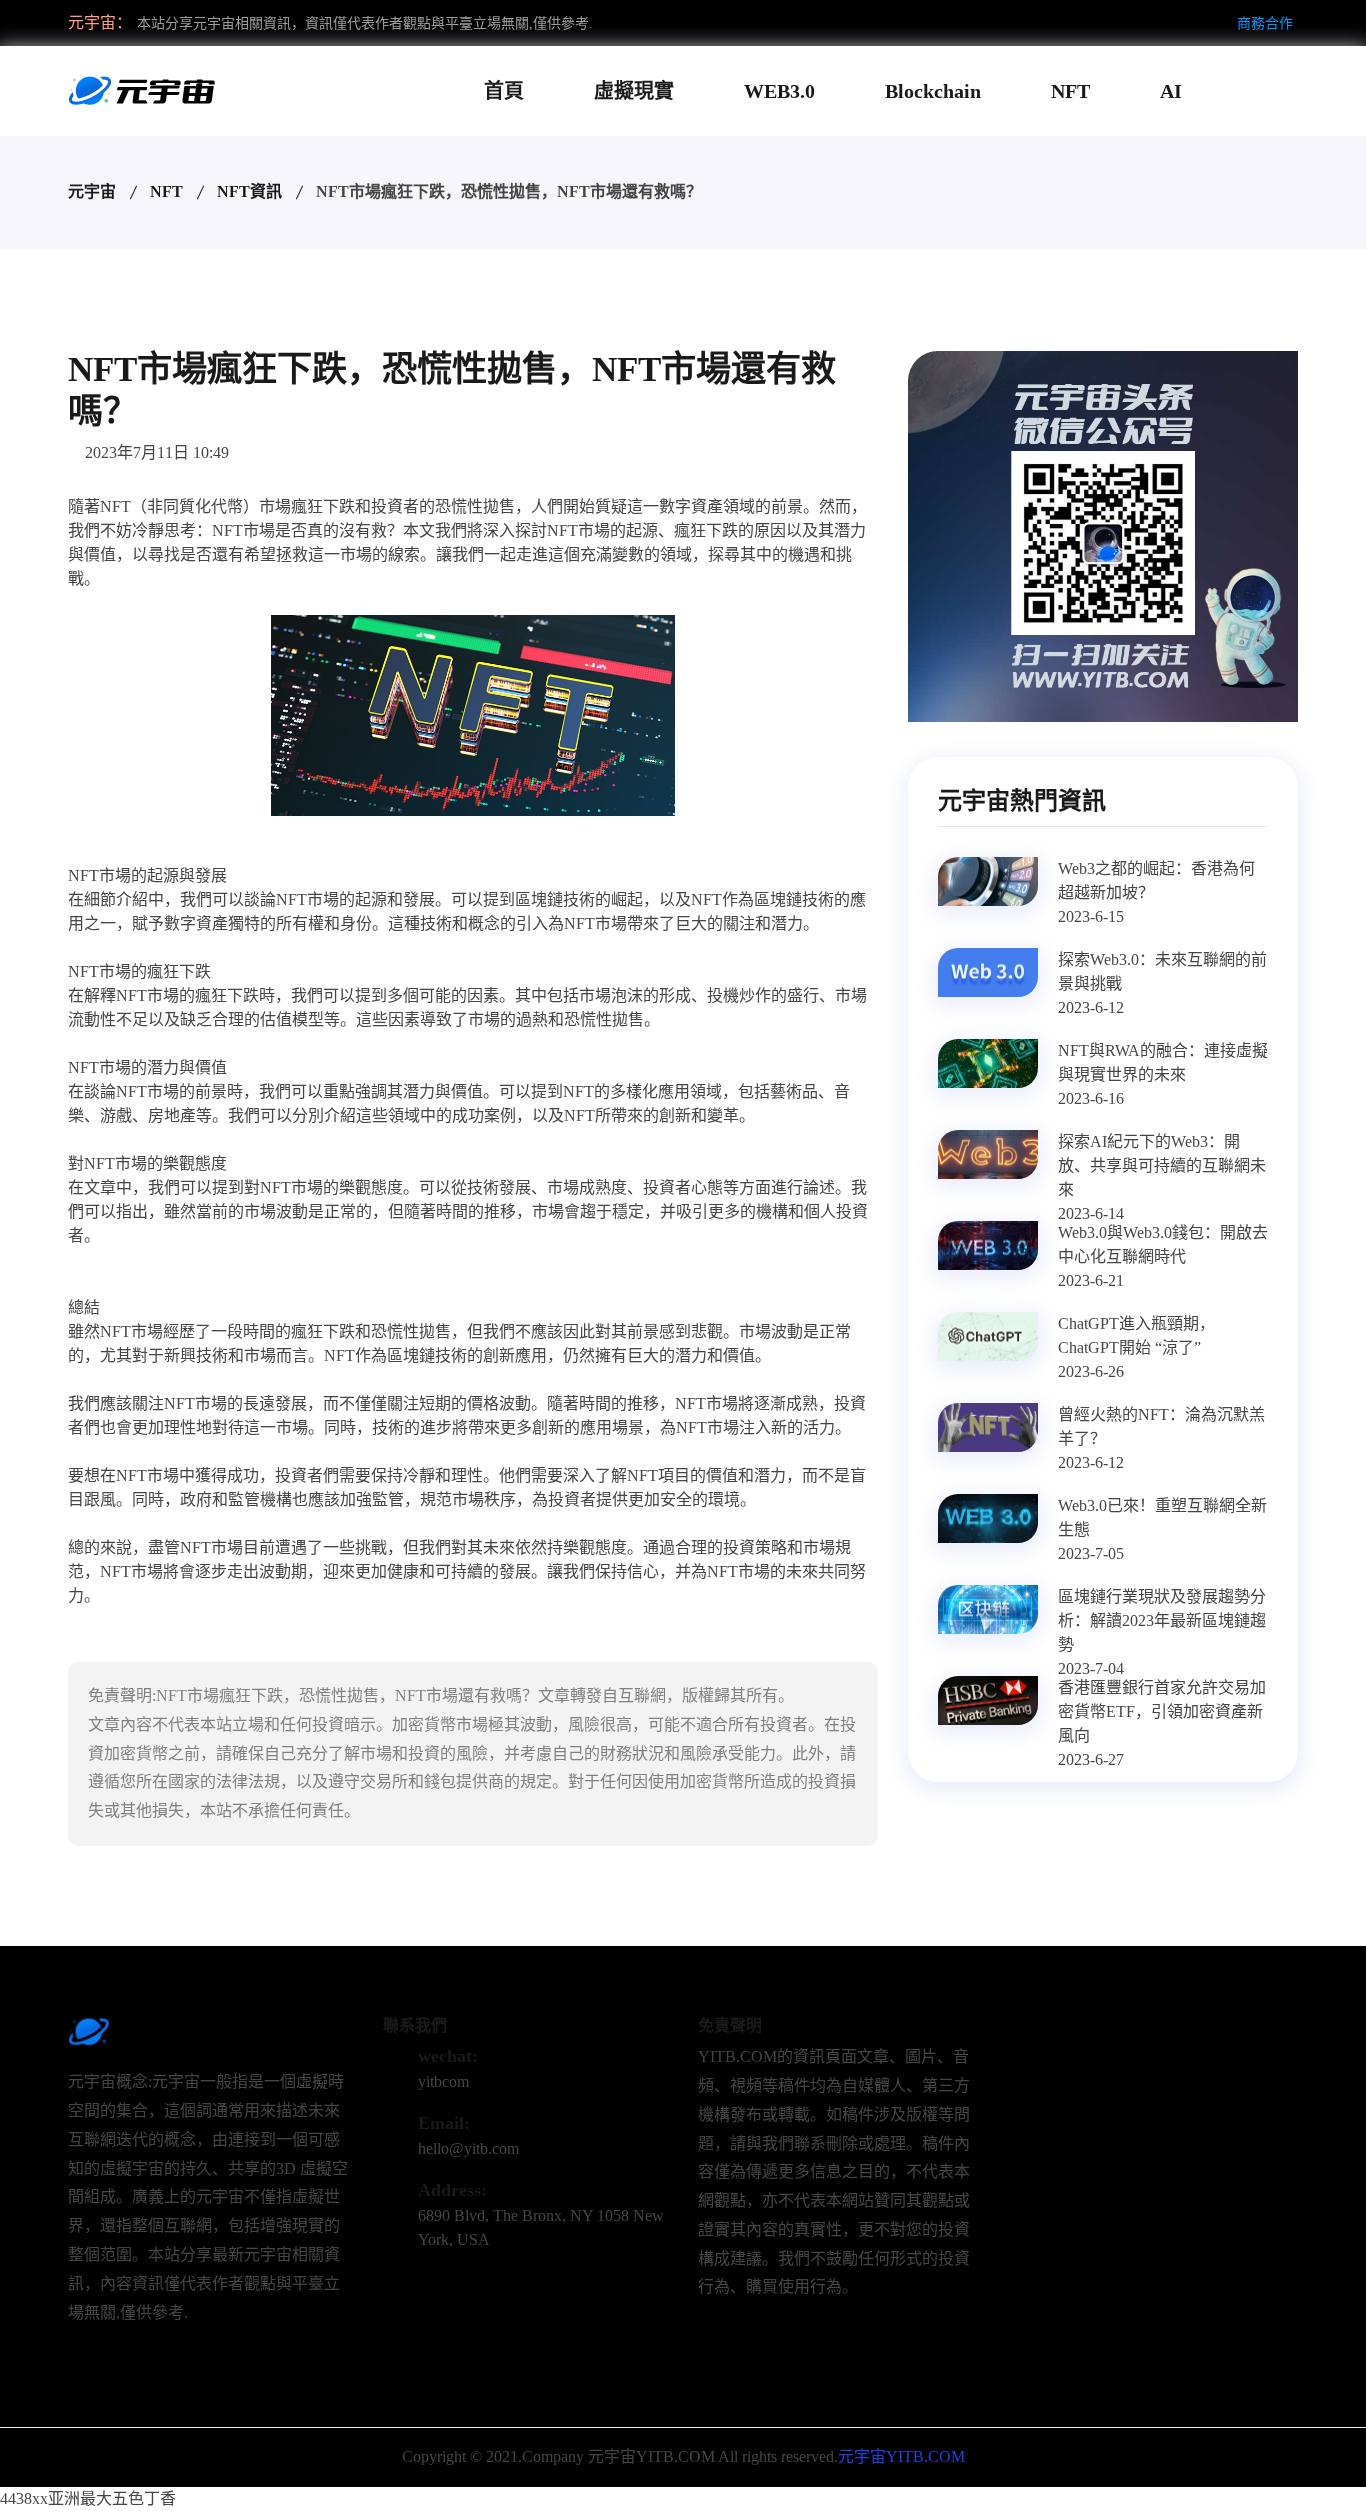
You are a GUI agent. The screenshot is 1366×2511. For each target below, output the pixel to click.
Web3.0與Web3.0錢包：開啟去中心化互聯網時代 (1163, 1244)
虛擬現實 (634, 91)
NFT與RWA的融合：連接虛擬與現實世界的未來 (1163, 1062)
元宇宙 (92, 191)
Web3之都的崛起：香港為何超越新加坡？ (1156, 880)
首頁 (504, 91)
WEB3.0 (779, 91)
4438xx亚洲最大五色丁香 (88, 2498)
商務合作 (1265, 23)
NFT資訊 (249, 191)
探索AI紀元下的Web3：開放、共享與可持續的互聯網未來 (1162, 1165)
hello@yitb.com (468, 2148)
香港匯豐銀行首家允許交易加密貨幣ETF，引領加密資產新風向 (1162, 1711)
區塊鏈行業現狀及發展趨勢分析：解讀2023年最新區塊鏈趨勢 (1162, 1620)
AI (1171, 91)
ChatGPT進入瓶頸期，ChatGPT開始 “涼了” (1136, 1335)
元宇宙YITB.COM (901, 2456)
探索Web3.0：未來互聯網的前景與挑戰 (1162, 971)
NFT (1070, 91)
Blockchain (933, 91)
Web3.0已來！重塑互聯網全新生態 (1162, 1517)
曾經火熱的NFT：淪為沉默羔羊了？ (1161, 1426)
